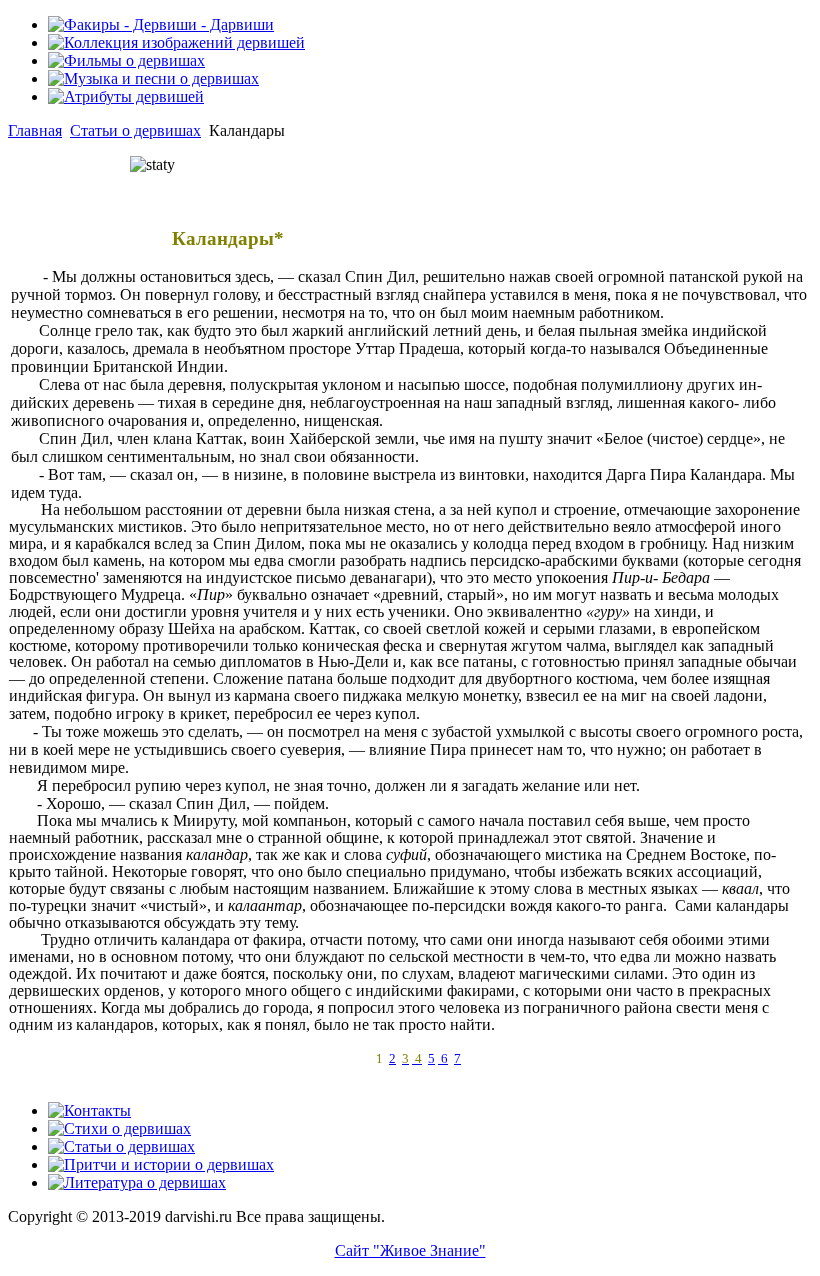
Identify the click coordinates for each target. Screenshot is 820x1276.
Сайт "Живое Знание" (410, 1250)
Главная (35, 130)
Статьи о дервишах (135, 130)
